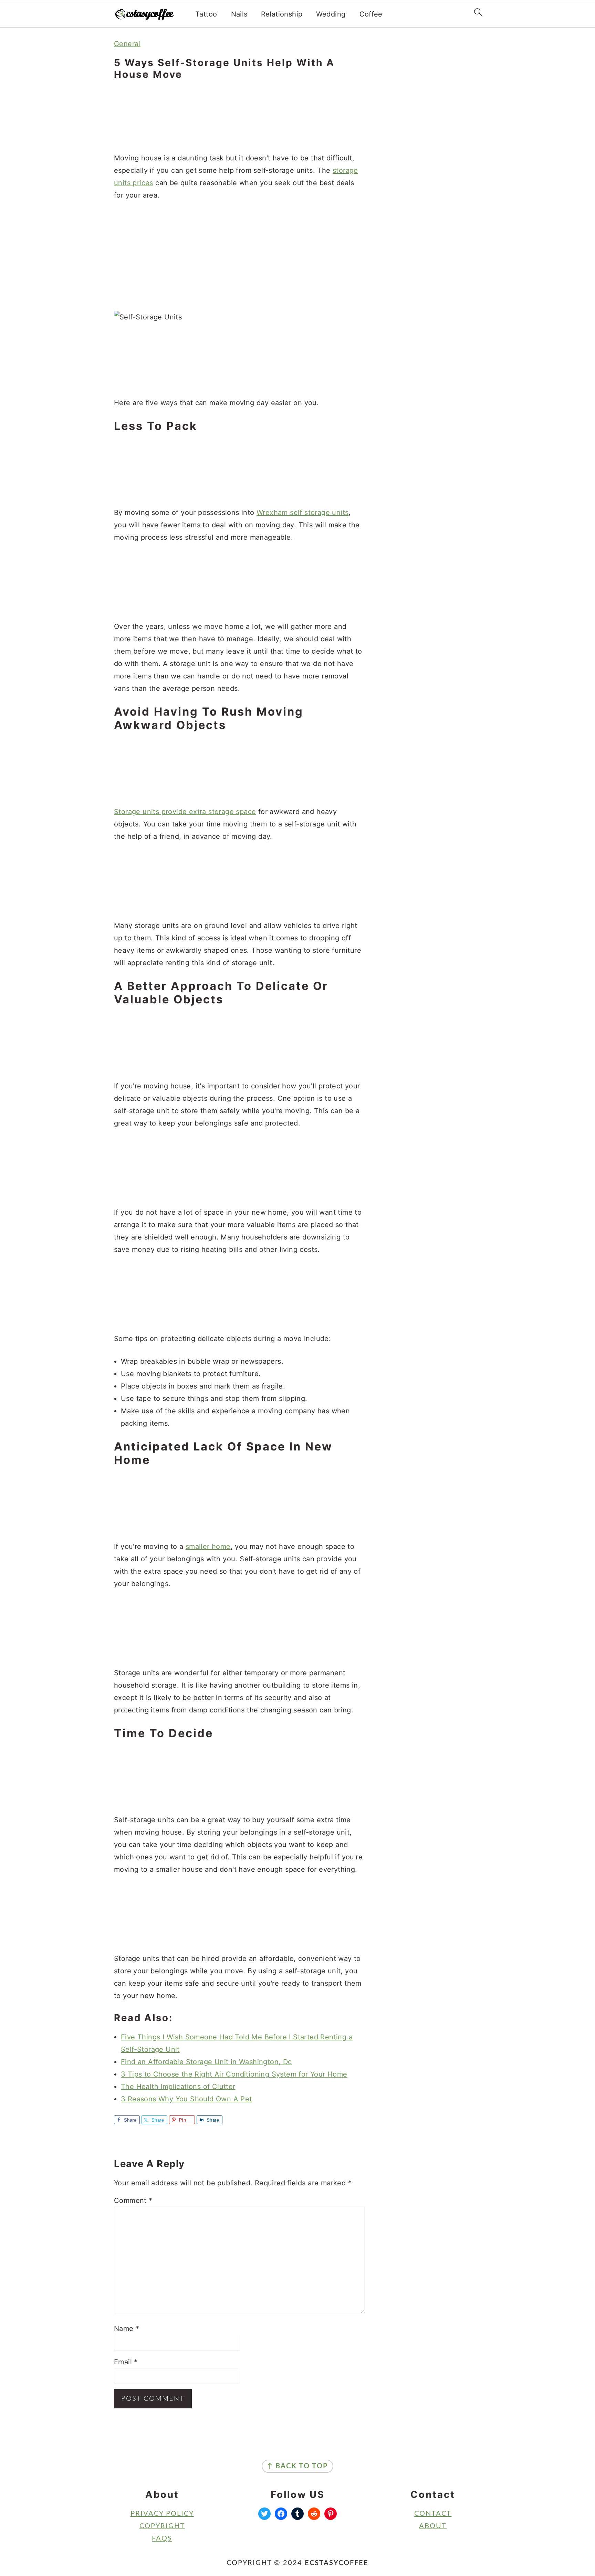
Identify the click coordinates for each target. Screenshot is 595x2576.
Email (126, 2362)
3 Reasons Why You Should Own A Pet (186, 2099)
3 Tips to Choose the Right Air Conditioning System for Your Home (234, 2074)
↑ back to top (297, 2466)
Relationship (282, 14)
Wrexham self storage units (302, 513)
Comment (133, 2200)
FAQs (162, 2538)
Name (127, 2329)
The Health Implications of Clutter (178, 2087)
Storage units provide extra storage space (185, 812)
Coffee (371, 14)
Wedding (331, 14)
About (433, 2526)
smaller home (208, 1546)
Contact (433, 2514)
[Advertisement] (239, 117)
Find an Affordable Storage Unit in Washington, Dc (206, 2062)
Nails (239, 14)
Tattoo (206, 14)
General (127, 44)
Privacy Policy (162, 2514)
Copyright (162, 2526)
